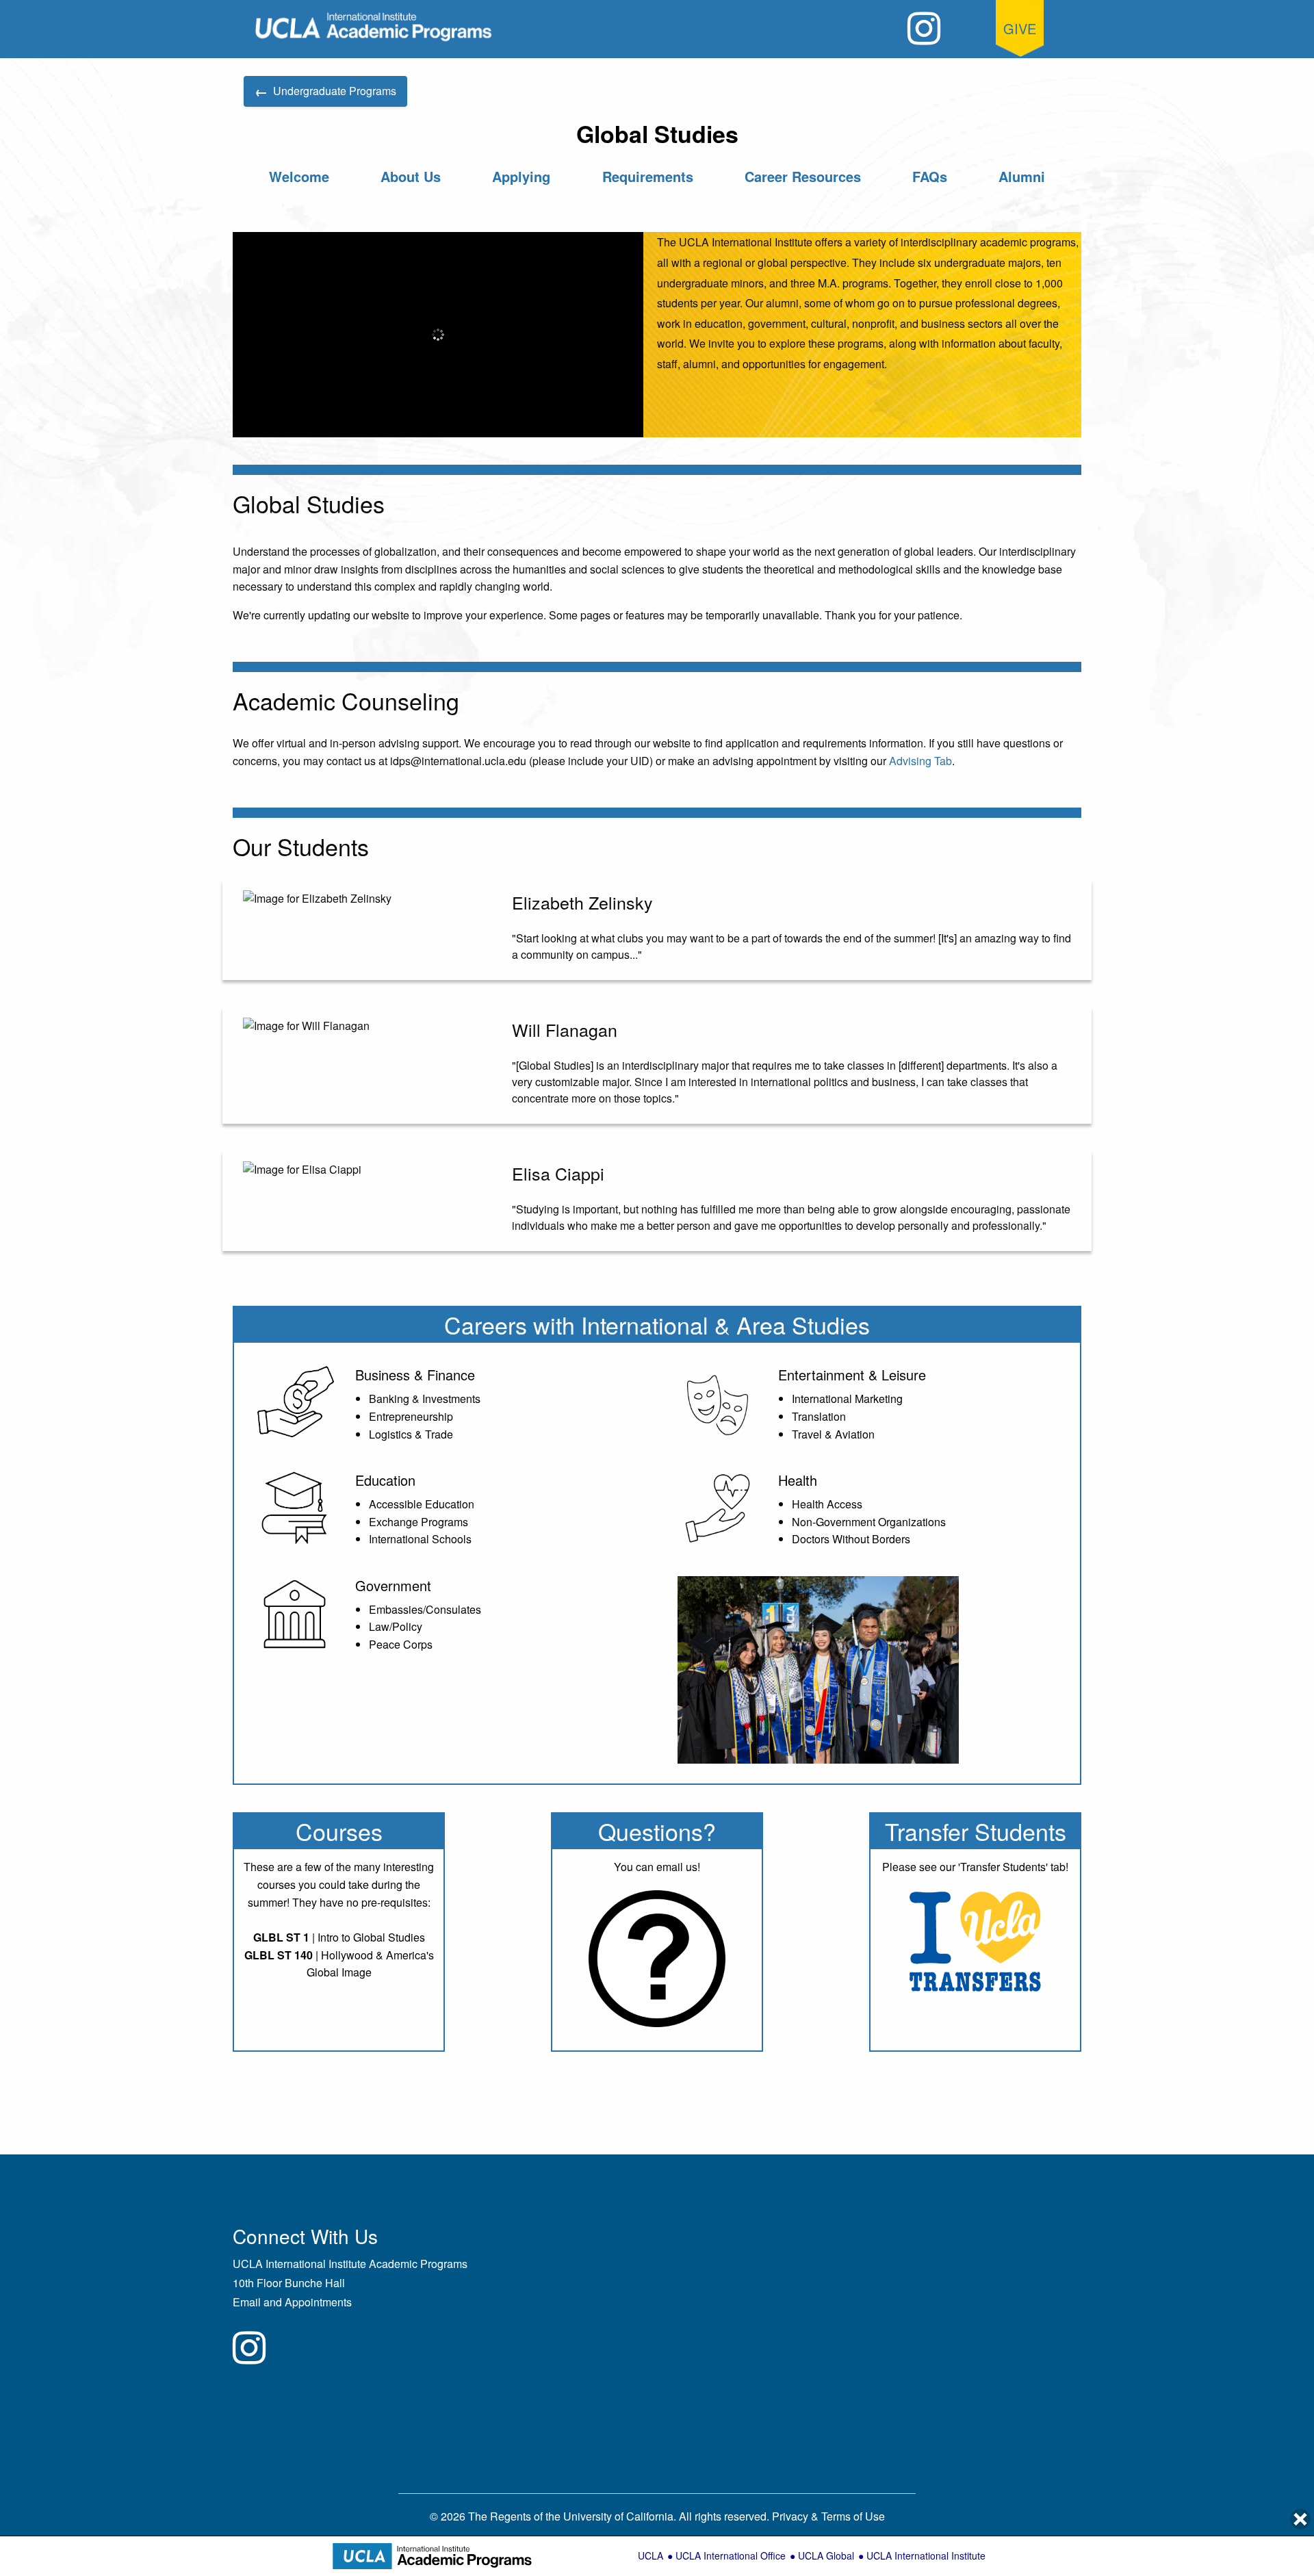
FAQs (930, 176)
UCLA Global (826, 2555)
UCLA (650, 2555)
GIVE (1020, 28)
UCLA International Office (731, 2555)
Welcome (299, 176)
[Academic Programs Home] (374, 27)
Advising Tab (920, 761)
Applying (521, 176)
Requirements (648, 176)
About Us (411, 176)
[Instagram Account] (924, 28)
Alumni (1022, 176)
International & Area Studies (725, 1325)
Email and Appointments (292, 2302)
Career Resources (803, 176)
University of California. (620, 2516)
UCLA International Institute (926, 2555)
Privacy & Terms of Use (828, 2516)
